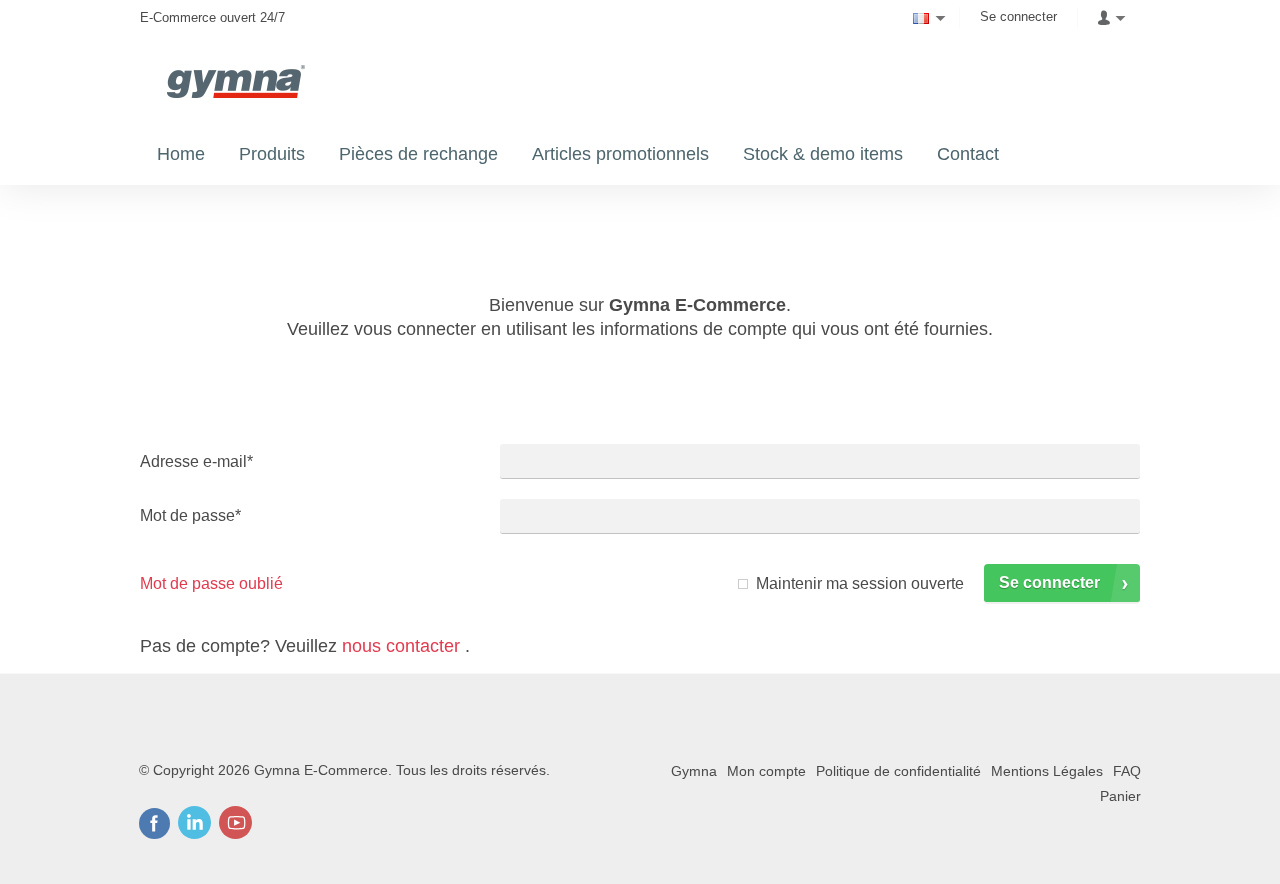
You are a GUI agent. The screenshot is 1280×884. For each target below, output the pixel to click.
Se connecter (1018, 16)
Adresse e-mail (196, 461)
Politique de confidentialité (898, 771)
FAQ (1127, 771)
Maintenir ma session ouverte (860, 583)
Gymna (694, 771)
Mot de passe (190, 515)
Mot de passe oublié (211, 583)
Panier (1120, 796)
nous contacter (401, 646)
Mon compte (766, 771)
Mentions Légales (1047, 771)
